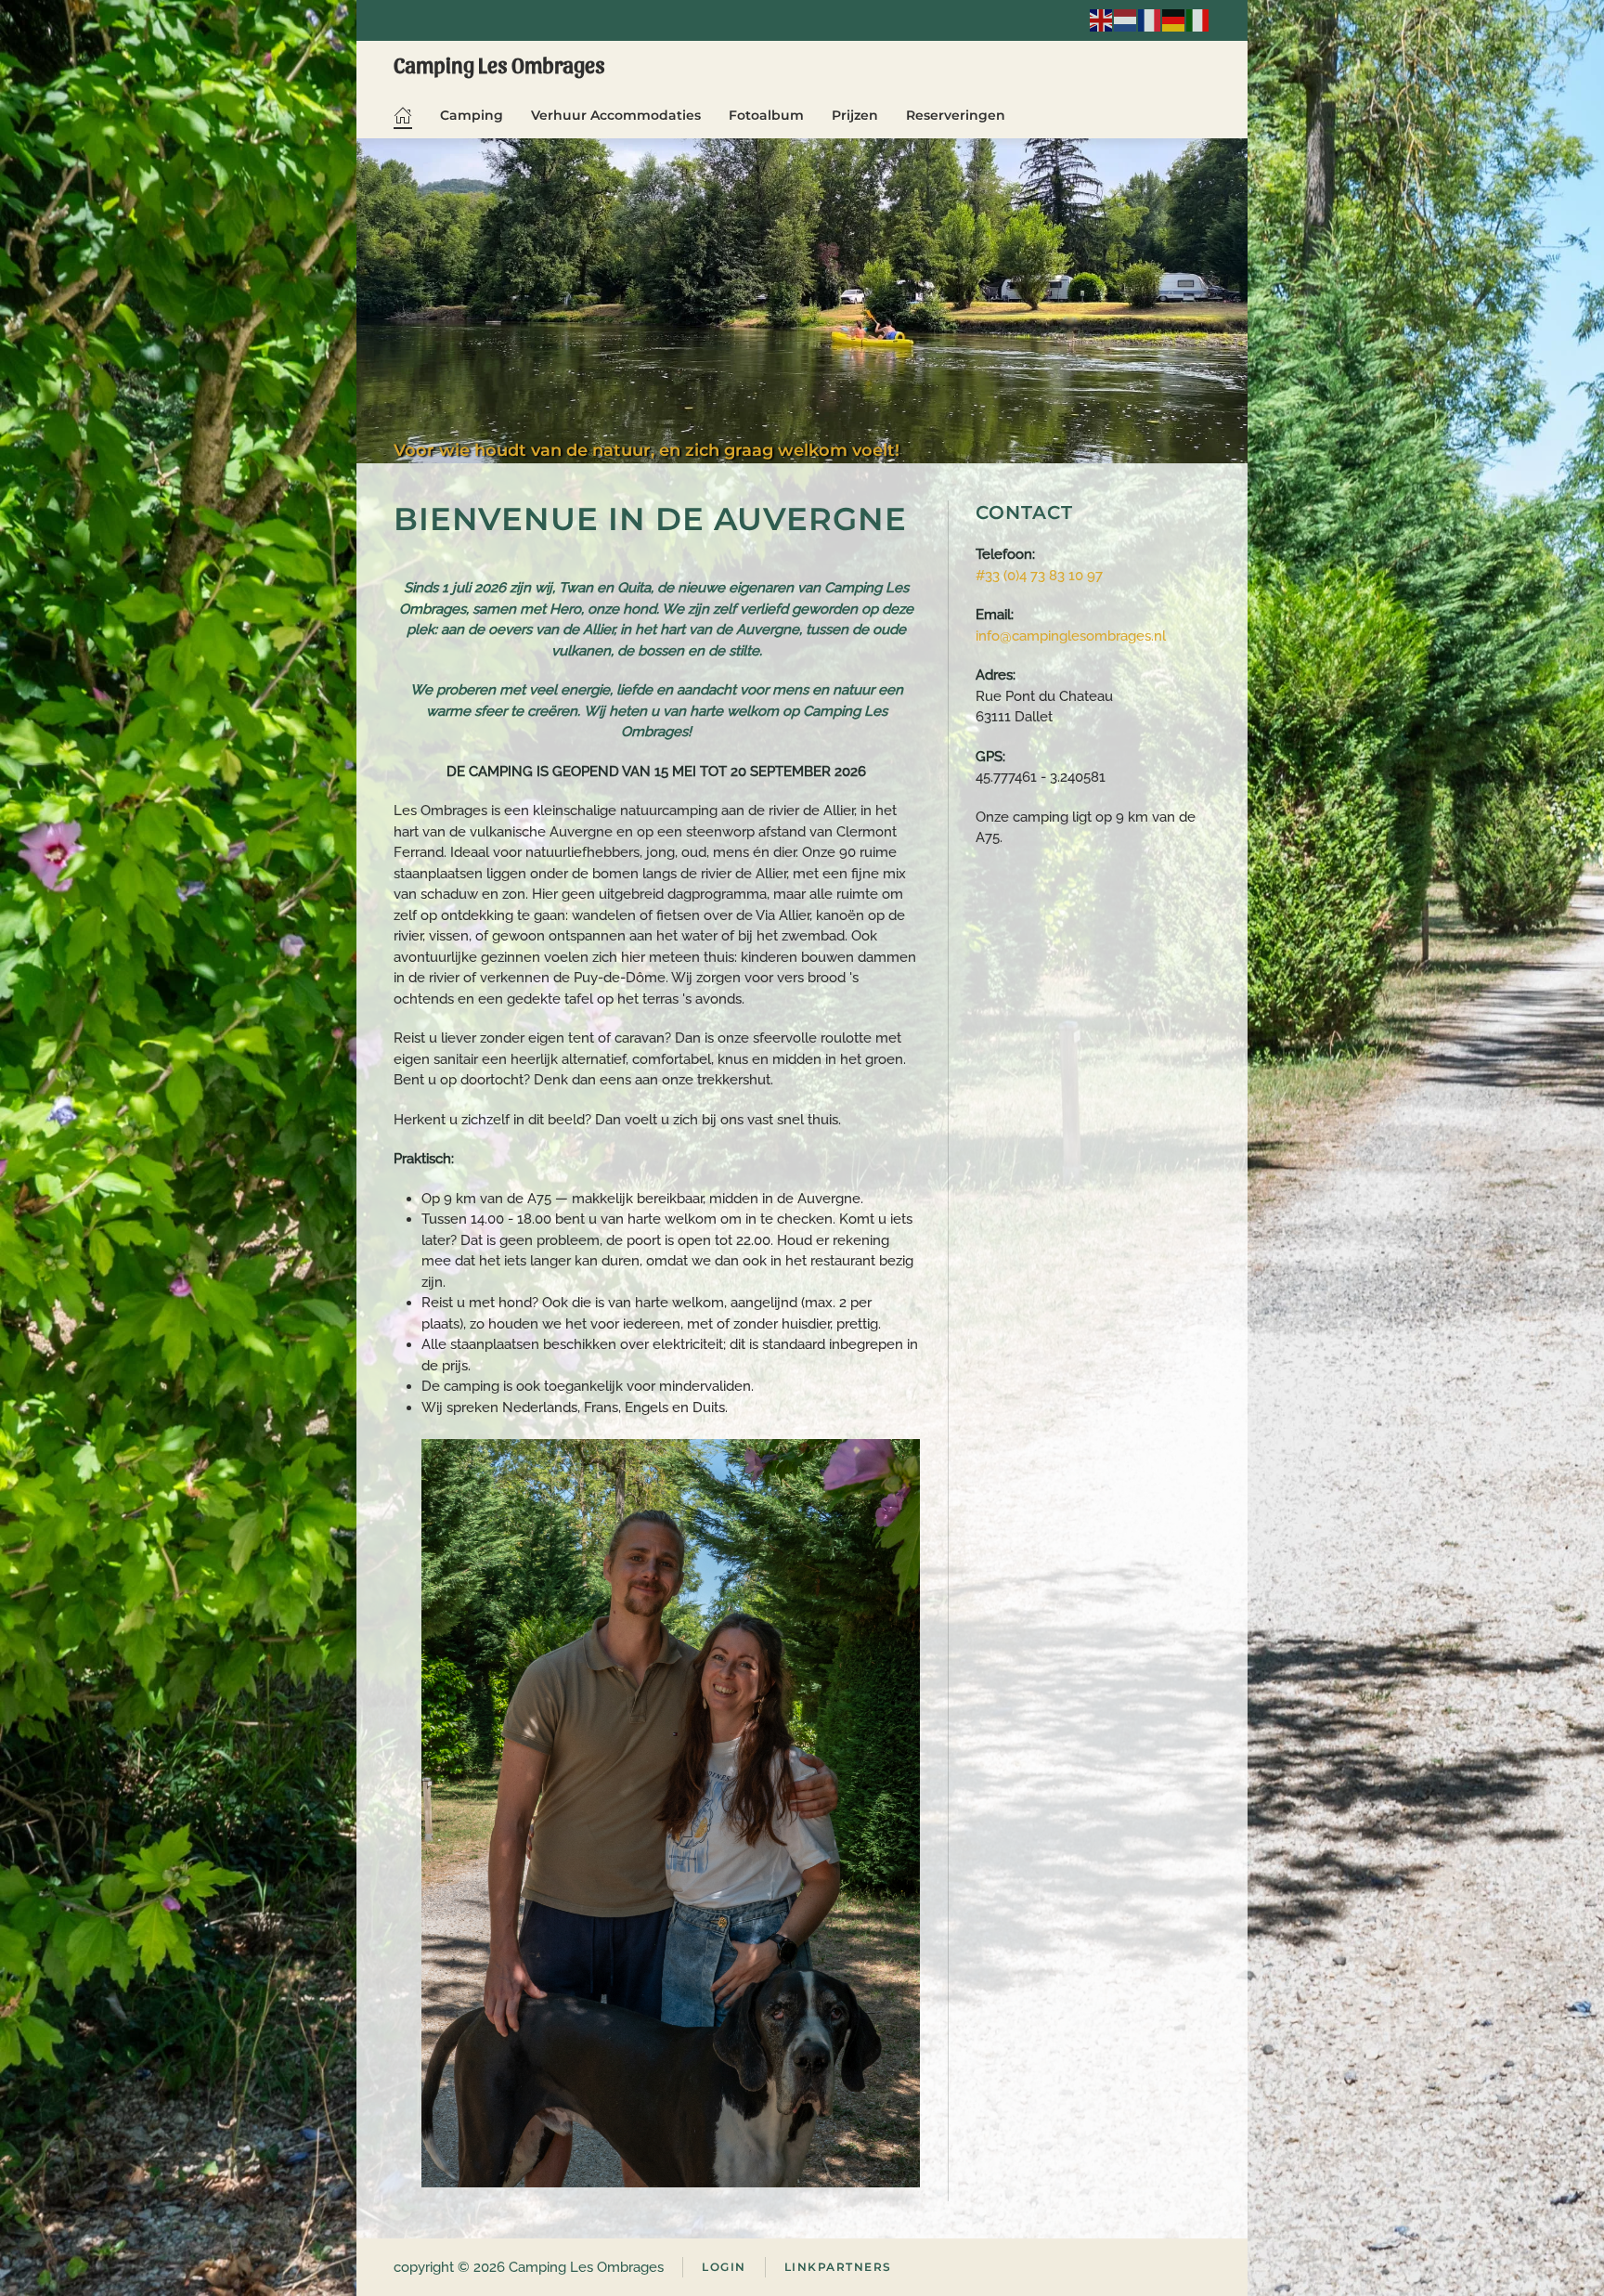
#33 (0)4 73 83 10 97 (1039, 576)
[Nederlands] (1126, 19)
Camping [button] (472, 115)
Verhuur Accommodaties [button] (616, 115)
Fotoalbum (766, 115)
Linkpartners (838, 2267)
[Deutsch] (1174, 19)
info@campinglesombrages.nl (1071, 636)
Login (724, 2267)
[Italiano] (1198, 19)
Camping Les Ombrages (499, 64)
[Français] (1150, 19)
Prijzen (855, 115)
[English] (1102, 19)
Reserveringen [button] (956, 115)
